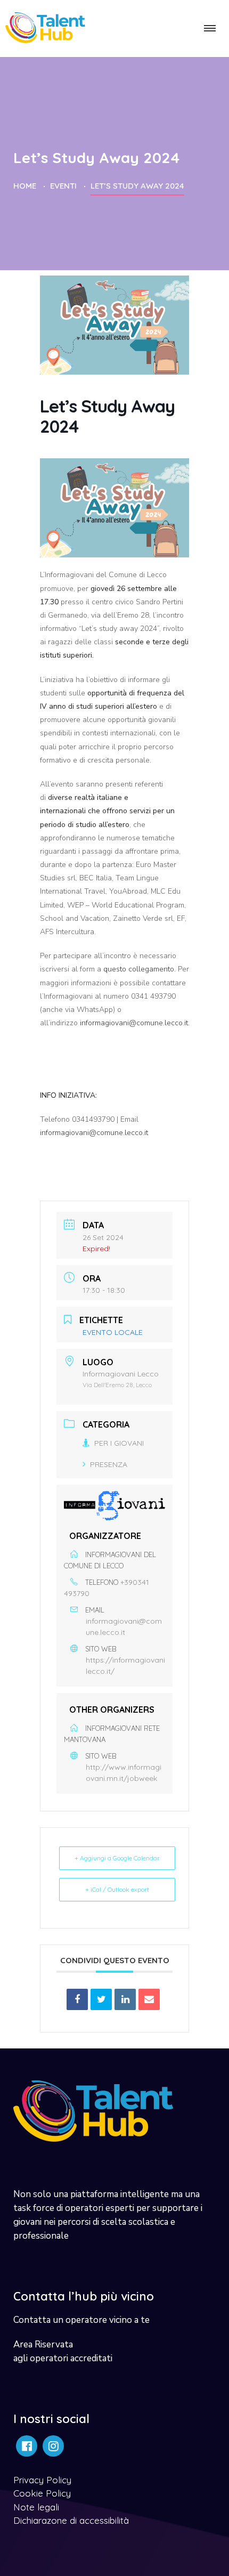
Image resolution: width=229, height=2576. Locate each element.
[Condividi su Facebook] (77, 1999)
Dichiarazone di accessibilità (71, 2520)
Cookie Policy (42, 2493)
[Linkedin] (125, 1999)
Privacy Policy (42, 2480)
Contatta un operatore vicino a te (81, 2320)
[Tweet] (101, 1999)
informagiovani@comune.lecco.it (134, 1023)
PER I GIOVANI (119, 1443)
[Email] (149, 1999)
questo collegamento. (140, 969)
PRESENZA (109, 1464)
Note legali (36, 2507)
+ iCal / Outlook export (117, 1889)
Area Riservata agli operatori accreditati (63, 2351)
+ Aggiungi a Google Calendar (117, 1858)
